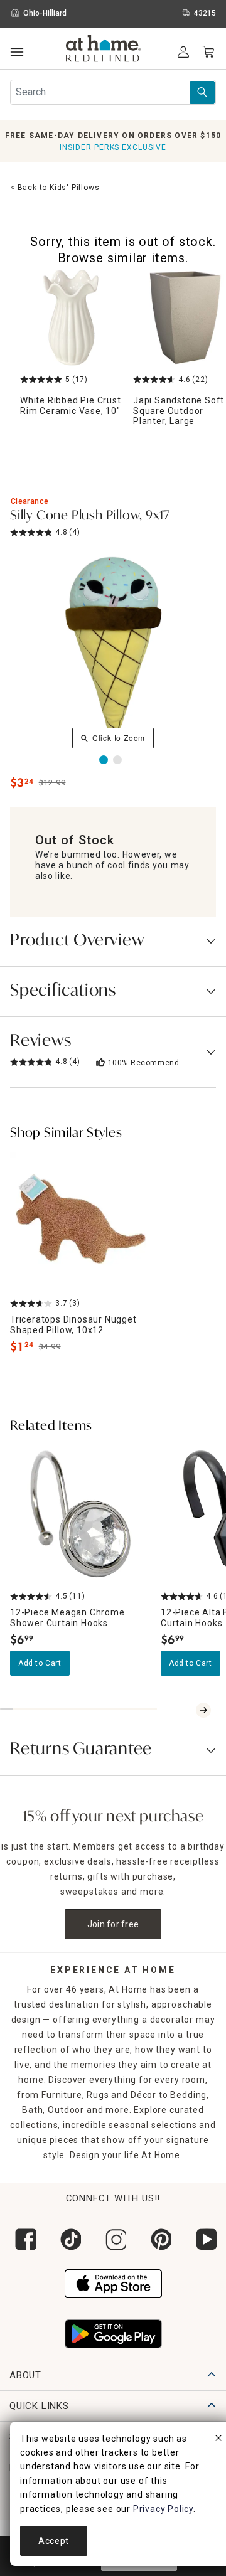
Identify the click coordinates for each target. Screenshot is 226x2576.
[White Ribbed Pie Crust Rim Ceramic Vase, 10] (72, 317)
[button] (103, 50)
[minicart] (208, 52)
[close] (218, 2440)
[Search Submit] (202, 92)
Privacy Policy (163, 2509)
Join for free (113, 1924)
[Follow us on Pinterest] (158, 2239)
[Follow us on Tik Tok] (68, 2239)
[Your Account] (183, 52)
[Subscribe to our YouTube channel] (203, 2239)
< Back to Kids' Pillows (55, 188)
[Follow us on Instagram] (113, 2239)
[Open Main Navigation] (17, 52)
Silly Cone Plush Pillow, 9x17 (90, 516)
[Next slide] (203, 1710)
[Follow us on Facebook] (23, 2239)
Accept (54, 2541)
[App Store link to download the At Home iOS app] (113, 2282)
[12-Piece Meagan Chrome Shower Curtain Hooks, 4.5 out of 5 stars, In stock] (80, 1515)
